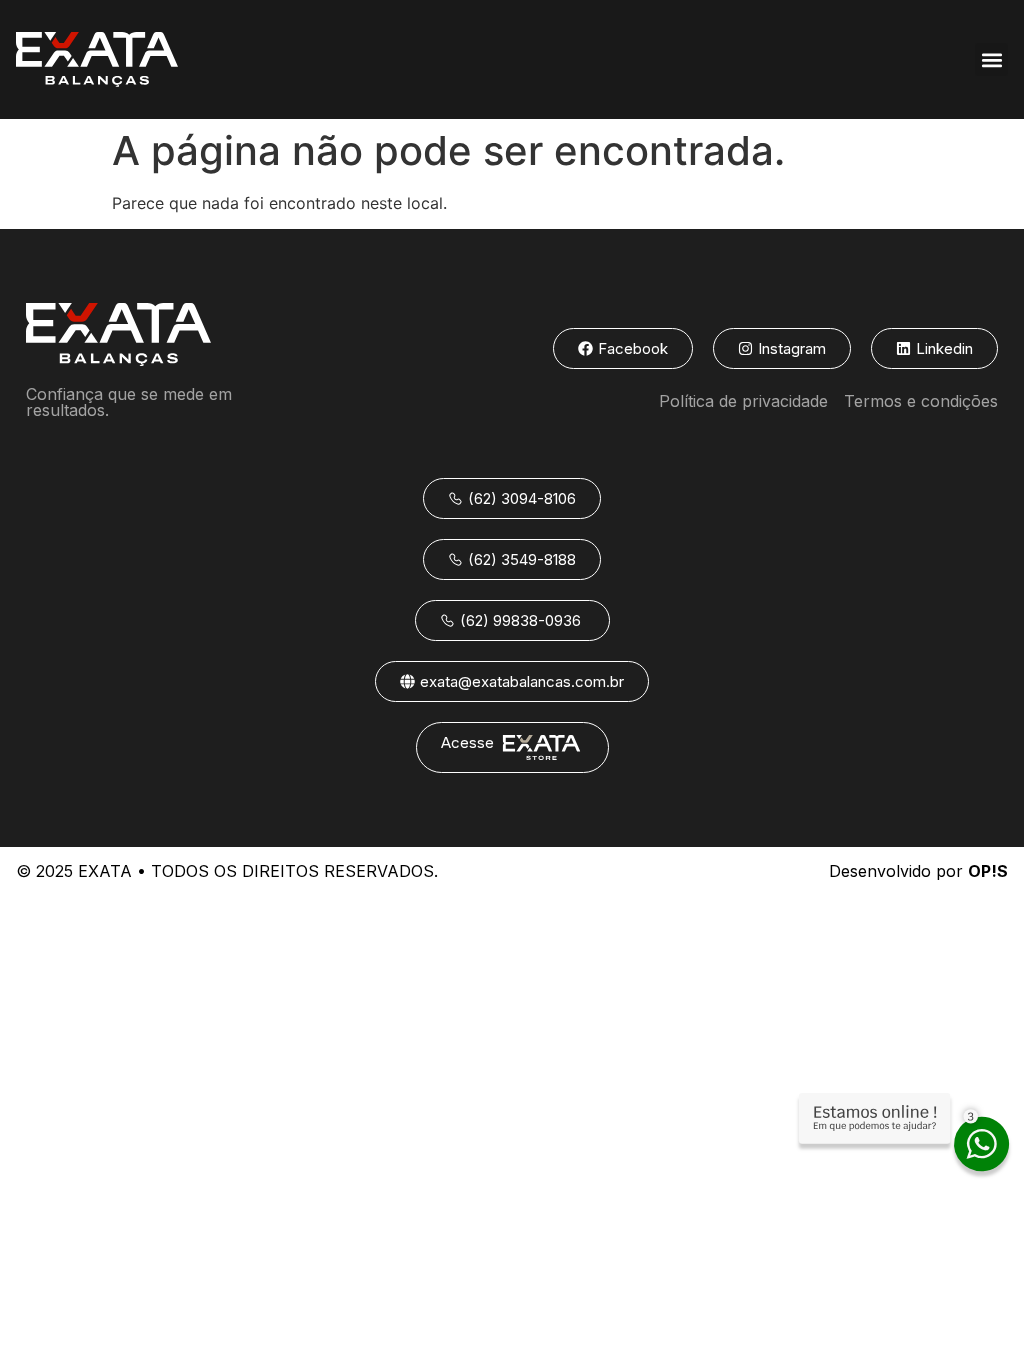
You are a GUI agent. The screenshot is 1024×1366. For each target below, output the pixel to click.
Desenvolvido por (918, 871)
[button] (991, 59)
